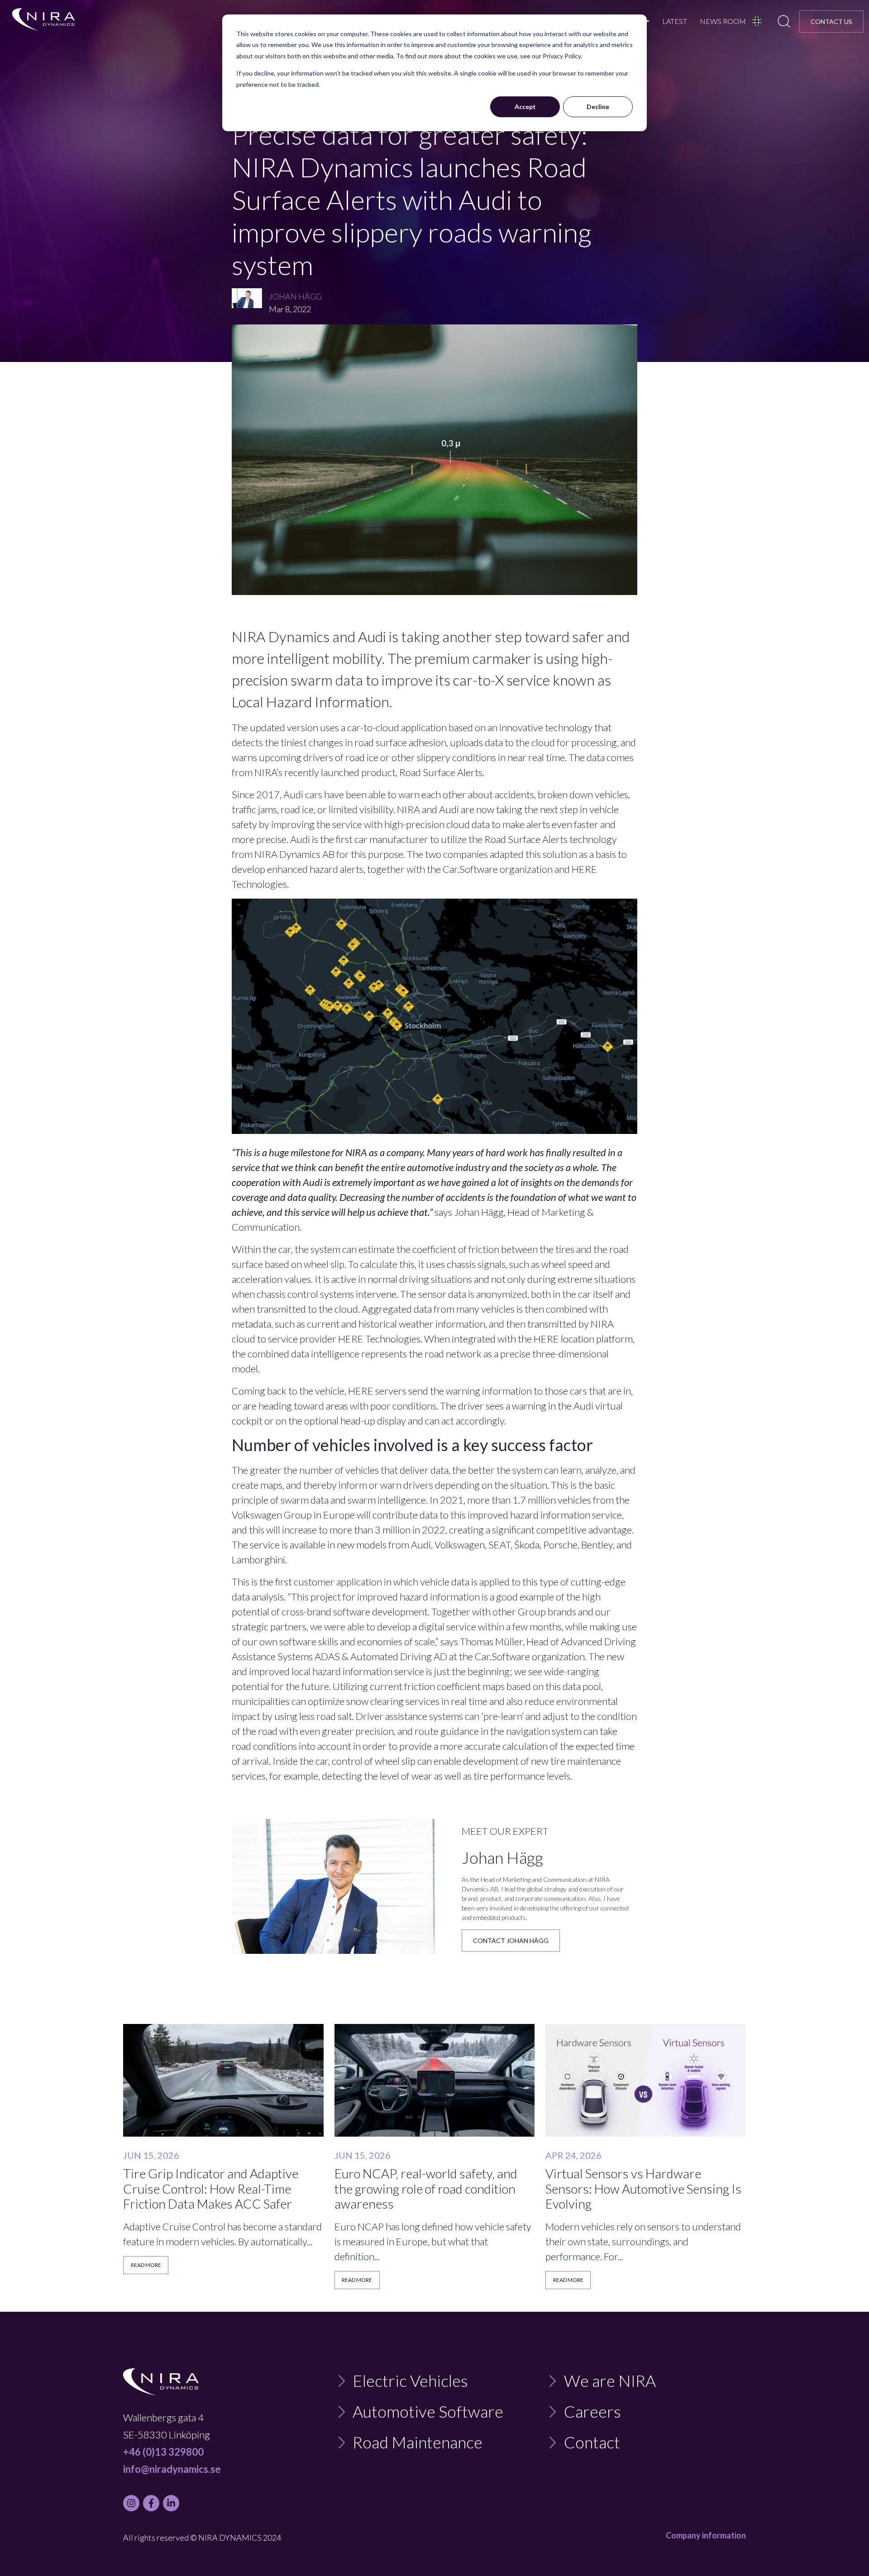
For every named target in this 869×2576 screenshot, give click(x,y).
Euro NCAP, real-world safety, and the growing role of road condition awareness (426, 2189)
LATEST (675, 21)
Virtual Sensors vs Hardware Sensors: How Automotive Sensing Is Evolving (643, 2189)
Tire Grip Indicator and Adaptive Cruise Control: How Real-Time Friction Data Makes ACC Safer (211, 2189)
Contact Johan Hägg (511, 1940)
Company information (706, 2535)
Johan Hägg (295, 296)
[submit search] (784, 21)
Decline (598, 107)
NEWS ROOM (723, 21)
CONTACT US (831, 21)
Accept (525, 107)
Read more (146, 2265)
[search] (784, 21)
